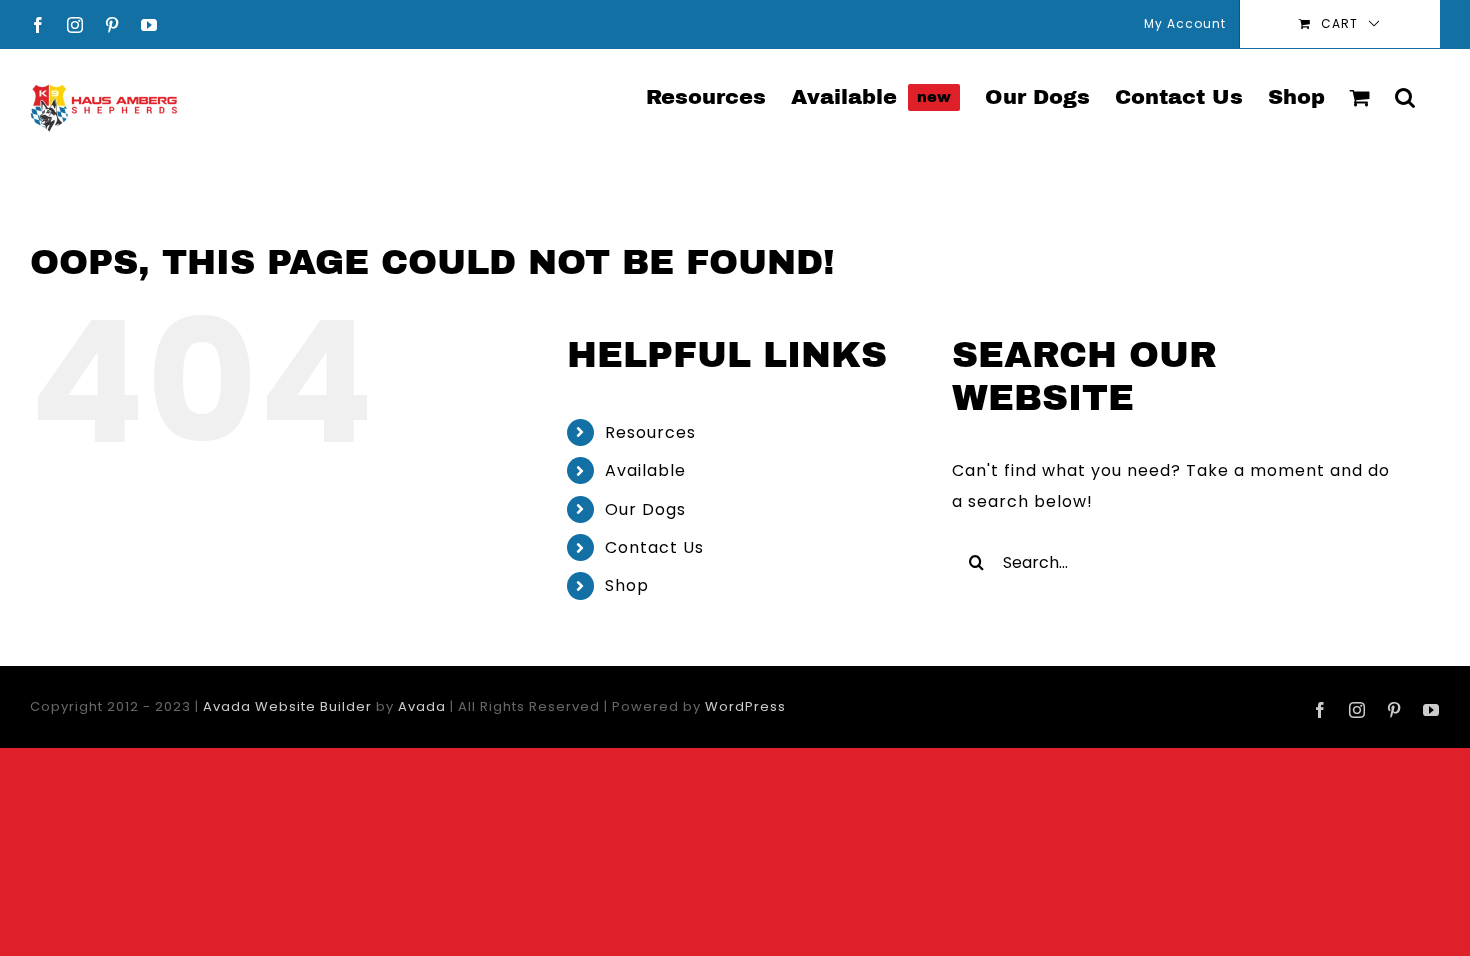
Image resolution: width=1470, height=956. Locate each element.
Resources (650, 432)
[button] (1405, 96)
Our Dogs (645, 509)
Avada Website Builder (287, 706)
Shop (627, 585)
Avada (422, 706)
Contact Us (654, 547)
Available (645, 470)
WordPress (745, 706)
